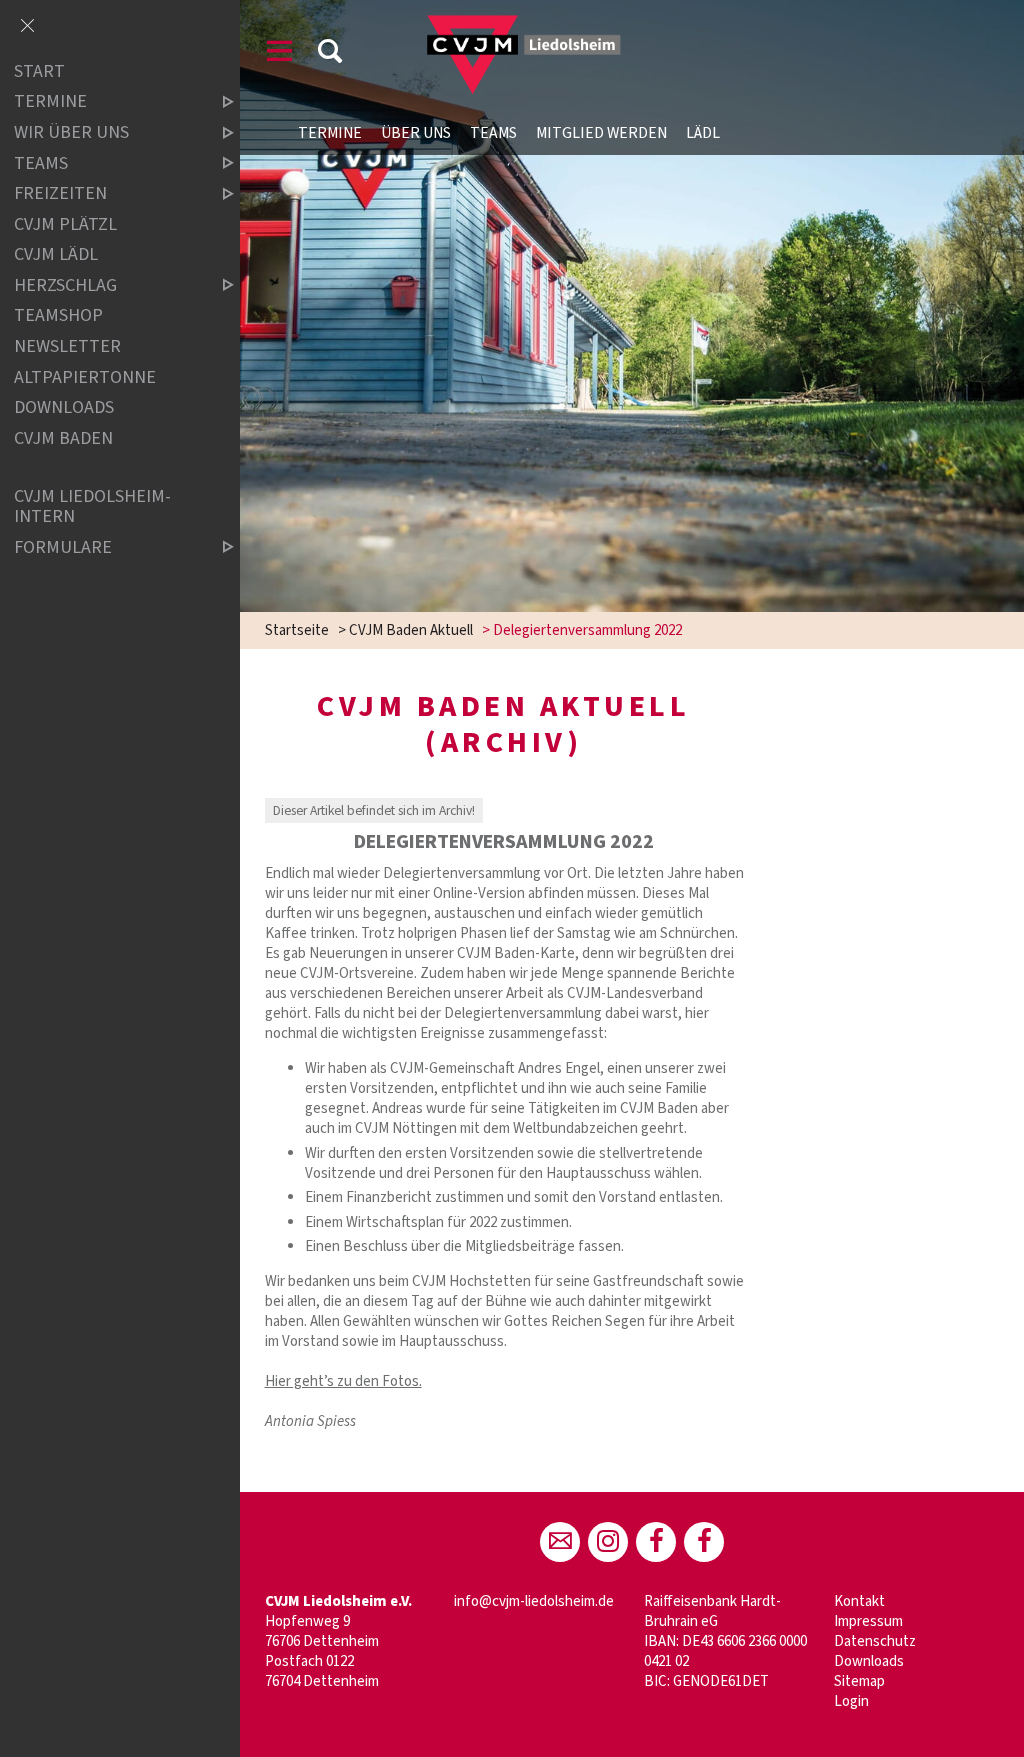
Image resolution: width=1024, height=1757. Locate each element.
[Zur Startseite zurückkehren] (508, 24)
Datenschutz (875, 1641)
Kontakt (859, 1601)
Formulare (63, 547)
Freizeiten (60, 193)
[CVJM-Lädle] (704, 1542)
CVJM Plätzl (65, 224)
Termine (330, 133)
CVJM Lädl (56, 254)
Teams (493, 133)
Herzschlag (65, 285)
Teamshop (58, 316)
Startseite (297, 630)
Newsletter (67, 346)
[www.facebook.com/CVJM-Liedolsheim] (656, 1542)
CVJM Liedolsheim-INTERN (92, 506)
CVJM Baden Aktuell (411, 630)
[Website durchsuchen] (330, 54)
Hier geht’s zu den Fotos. (343, 1381)
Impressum (868, 1621)
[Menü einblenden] (280, 54)
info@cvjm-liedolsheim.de (534, 1601)
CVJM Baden (63, 438)
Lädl (703, 133)
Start (39, 71)
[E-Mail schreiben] (560, 1542)
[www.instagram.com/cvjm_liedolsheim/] (608, 1542)
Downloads (869, 1661)
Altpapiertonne (85, 377)
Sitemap (859, 1681)
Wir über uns (71, 132)
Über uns (416, 133)
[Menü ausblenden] (27, 27)
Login (851, 1701)
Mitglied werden (601, 133)
